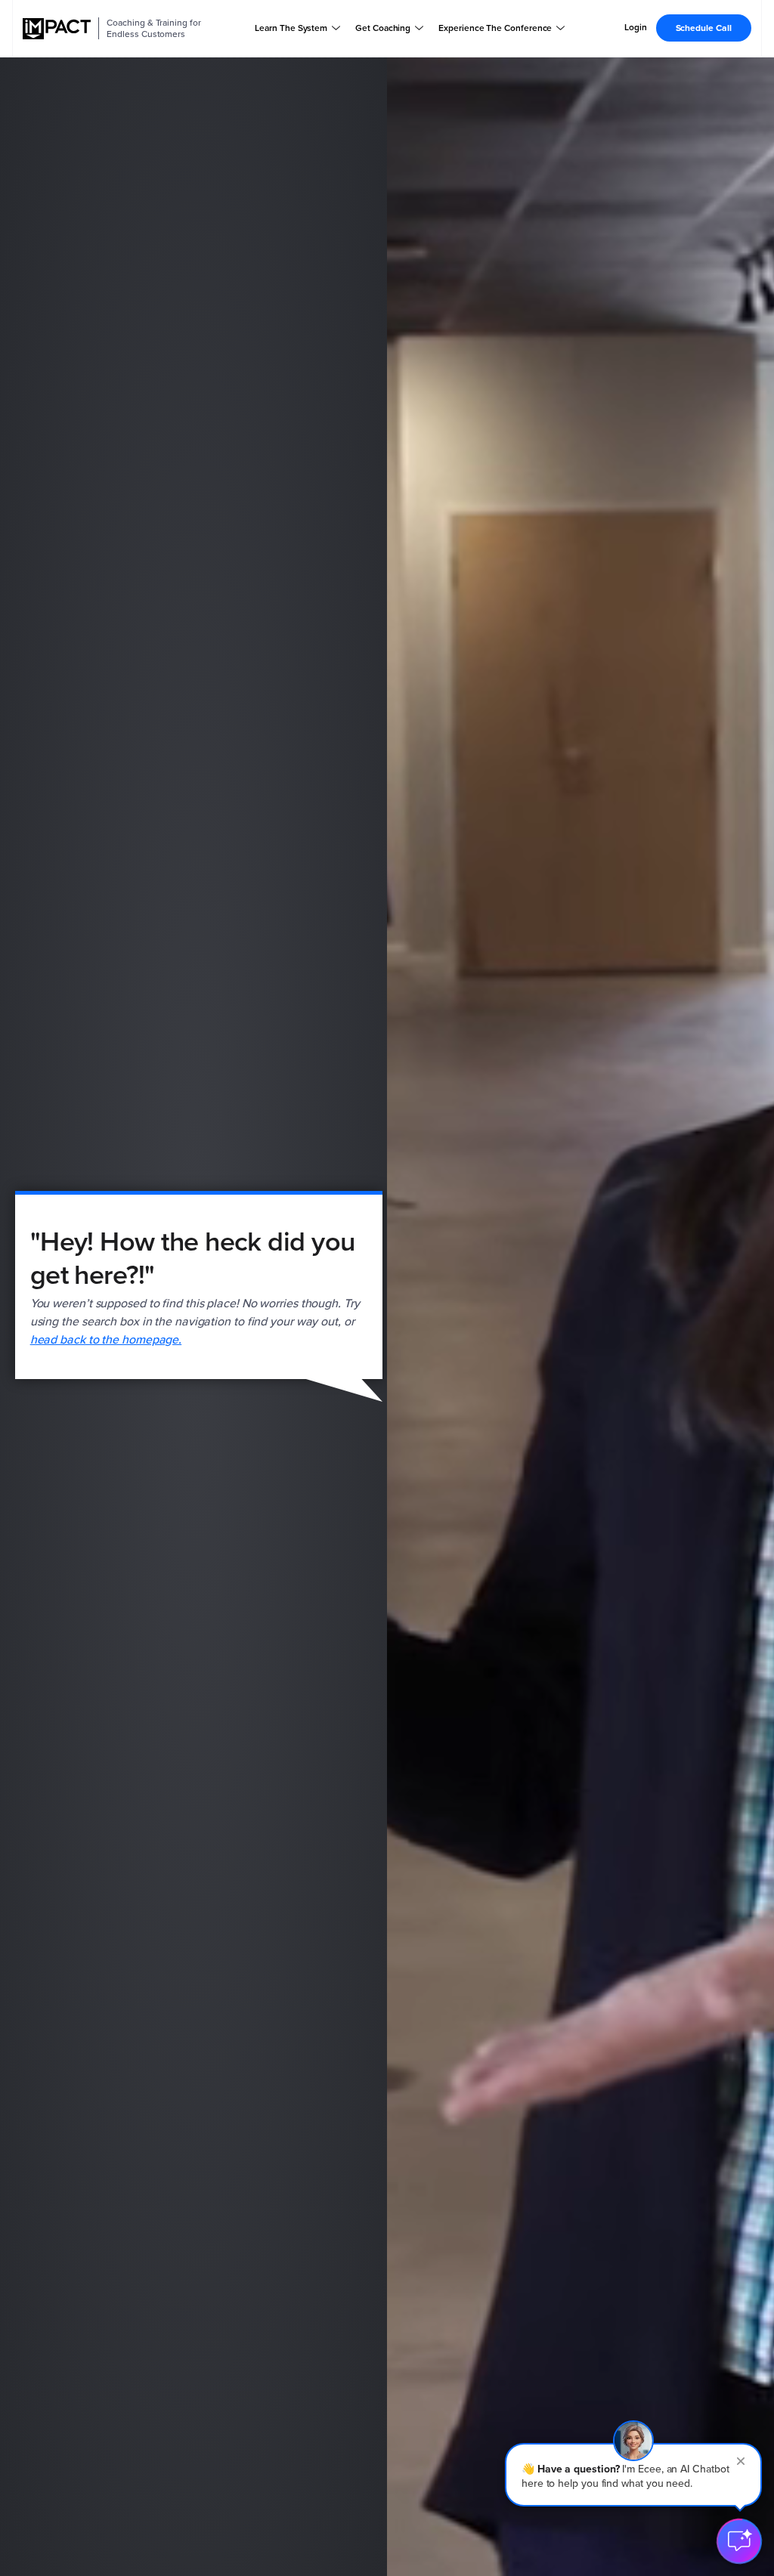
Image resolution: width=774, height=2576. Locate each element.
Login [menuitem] (636, 28)
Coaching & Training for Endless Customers (153, 28)
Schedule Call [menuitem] (704, 28)
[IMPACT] (57, 29)
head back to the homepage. (106, 1339)
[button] (633, 2475)
